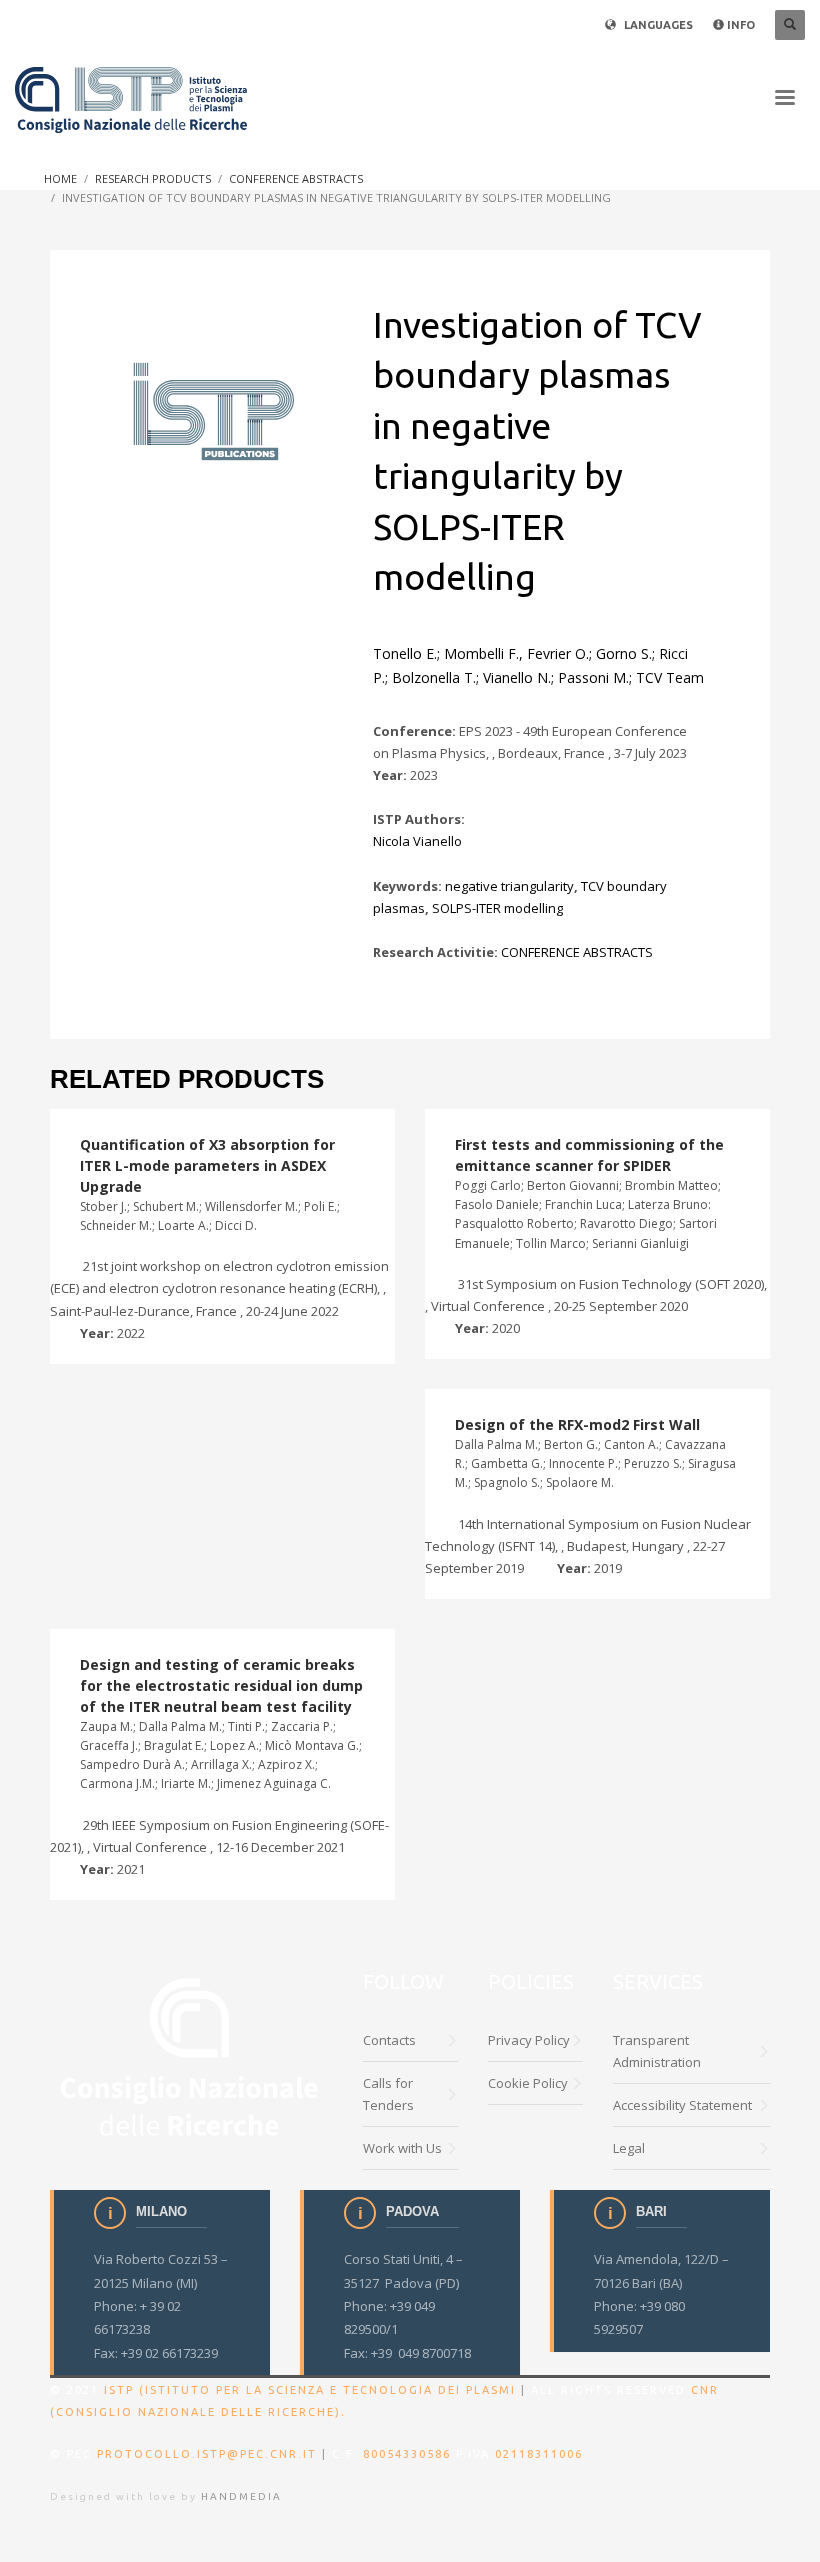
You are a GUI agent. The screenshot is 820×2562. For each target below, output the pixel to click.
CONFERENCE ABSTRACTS (577, 952)
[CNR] (191, 2055)
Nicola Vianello (417, 841)
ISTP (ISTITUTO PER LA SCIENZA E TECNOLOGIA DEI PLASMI (310, 2390)
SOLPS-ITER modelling (497, 908)
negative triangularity (509, 886)
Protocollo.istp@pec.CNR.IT (207, 2454)
